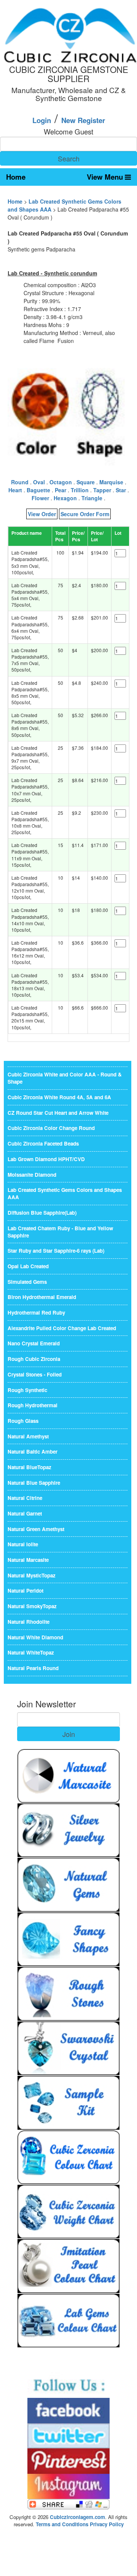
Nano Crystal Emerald (34, 1343)
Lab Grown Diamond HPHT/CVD (46, 1159)
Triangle (92, 498)
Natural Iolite (23, 1544)
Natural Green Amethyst (36, 1529)
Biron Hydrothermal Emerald (42, 1297)
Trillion (80, 490)
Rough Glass (23, 1421)
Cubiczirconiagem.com (77, 2517)
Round (20, 482)
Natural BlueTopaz (29, 1467)
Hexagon (65, 498)
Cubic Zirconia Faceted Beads (43, 1143)
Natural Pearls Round (33, 1668)
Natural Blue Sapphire (34, 1483)
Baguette (38, 490)
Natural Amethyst (28, 1436)
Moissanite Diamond (32, 1175)
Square (86, 482)
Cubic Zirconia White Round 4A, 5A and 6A (59, 1097)
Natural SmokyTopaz (32, 1606)
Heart (15, 490)
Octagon (61, 482)
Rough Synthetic (27, 1390)
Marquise (111, 482)
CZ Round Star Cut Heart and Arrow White (58, 1113)
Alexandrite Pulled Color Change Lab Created (62, 1328)
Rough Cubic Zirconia (34, 1359)
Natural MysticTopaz (32, 1575)
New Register (83, 120)
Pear (61, 490)
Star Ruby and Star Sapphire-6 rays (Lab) (56, 1251)
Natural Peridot (25, 1591)
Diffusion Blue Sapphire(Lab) (42, 1213)
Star (121, 490)
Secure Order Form (85, 514)
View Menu (106, 177)
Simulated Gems (27, 1282)
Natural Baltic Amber (33, 1452)
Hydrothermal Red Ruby (36, 1312)
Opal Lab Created (28, 1266)
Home (16, 177)
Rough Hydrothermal (33, 1405)
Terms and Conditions (62, 2524)
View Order (42, 514)
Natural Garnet (25, 1513)
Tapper (102, 490)
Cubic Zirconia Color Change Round (51, 1128)
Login (42, 120)
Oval (39, 482)
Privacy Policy (107, 2524)
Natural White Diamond (35, 1637)
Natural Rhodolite (29, 1622)
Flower (40, 498)
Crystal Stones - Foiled (35, 1374)
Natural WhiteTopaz (31, 1652)
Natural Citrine (25, 1498)
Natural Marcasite (28, 1560)
